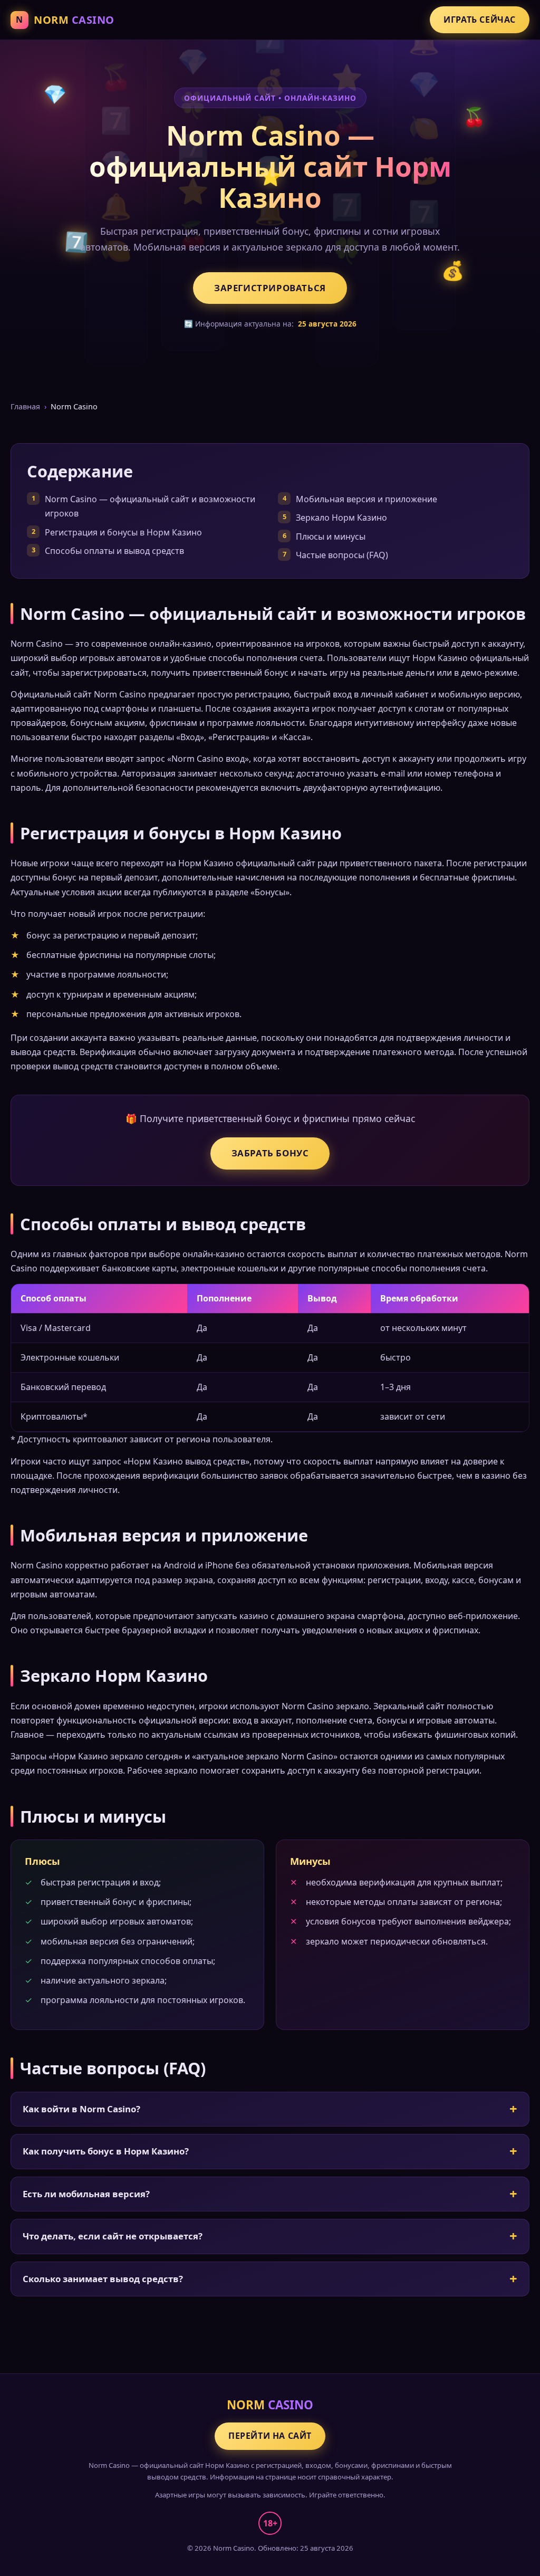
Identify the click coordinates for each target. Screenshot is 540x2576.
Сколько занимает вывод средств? (103, 2279)
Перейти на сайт (270, 2436)
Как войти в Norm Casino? (81, 2109)
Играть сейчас (480, 20)
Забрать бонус (270, 1153)
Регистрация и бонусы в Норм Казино (123, 532)
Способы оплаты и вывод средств (114, 551)
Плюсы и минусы (331, 537)
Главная (25, 406)
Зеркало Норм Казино (341, 518)
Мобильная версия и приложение (367, 499)
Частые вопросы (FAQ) (342, 555)
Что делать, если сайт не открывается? (113, 2236)
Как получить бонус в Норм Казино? (106, 2151)
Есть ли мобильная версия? (86, 2194)
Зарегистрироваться (270, 288)
